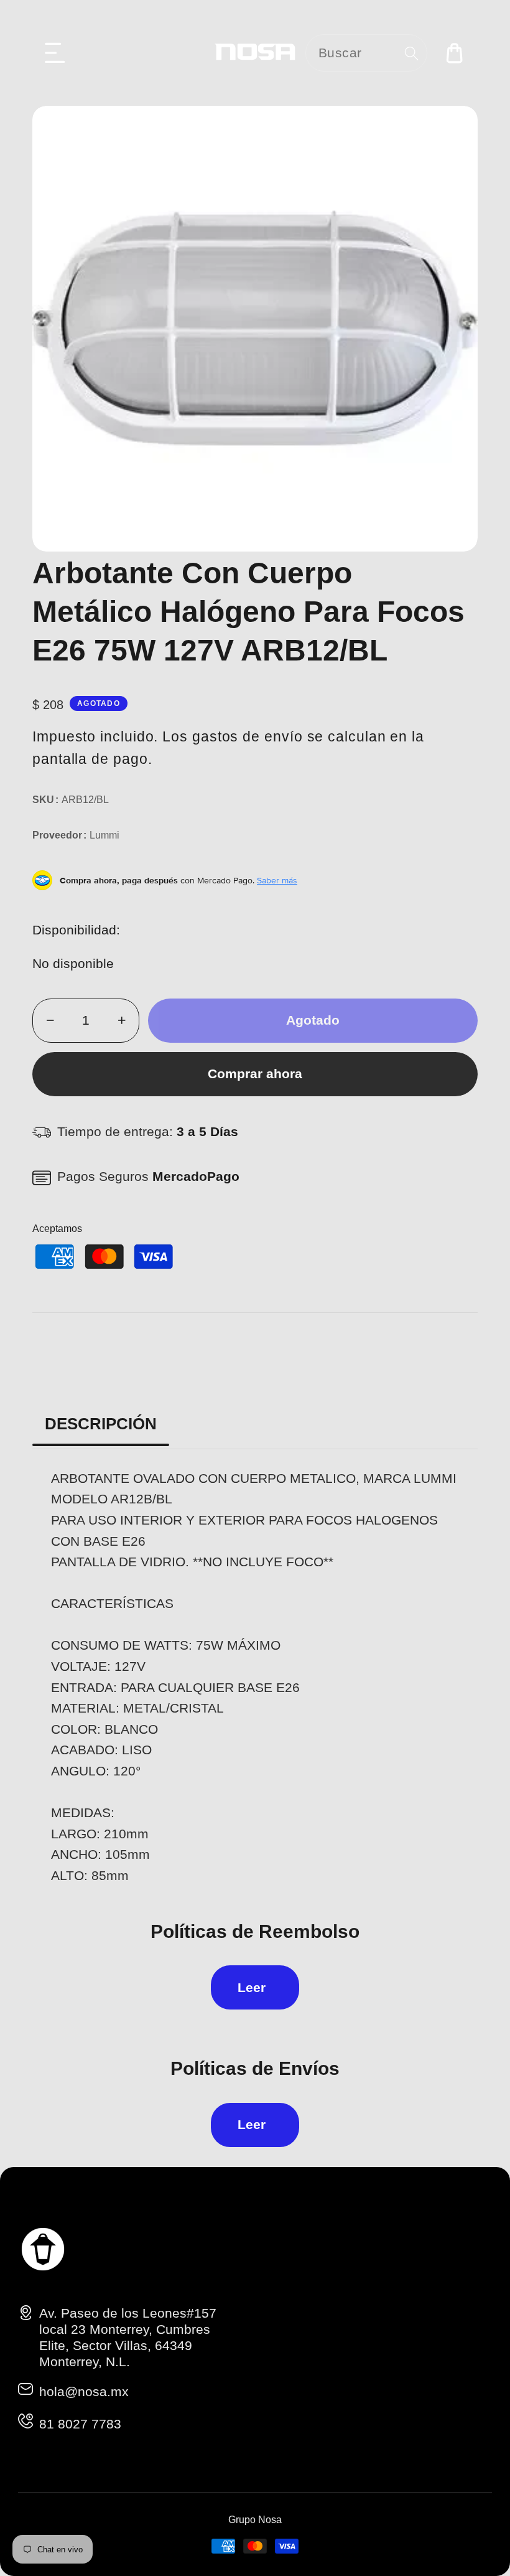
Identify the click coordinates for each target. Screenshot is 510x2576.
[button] (55, 53)
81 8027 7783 (80, 2424)
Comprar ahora (255, 1074)
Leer (252, 1987)
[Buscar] (411, 53)
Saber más (277, 880)
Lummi (104, 835)
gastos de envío (248, 736)
